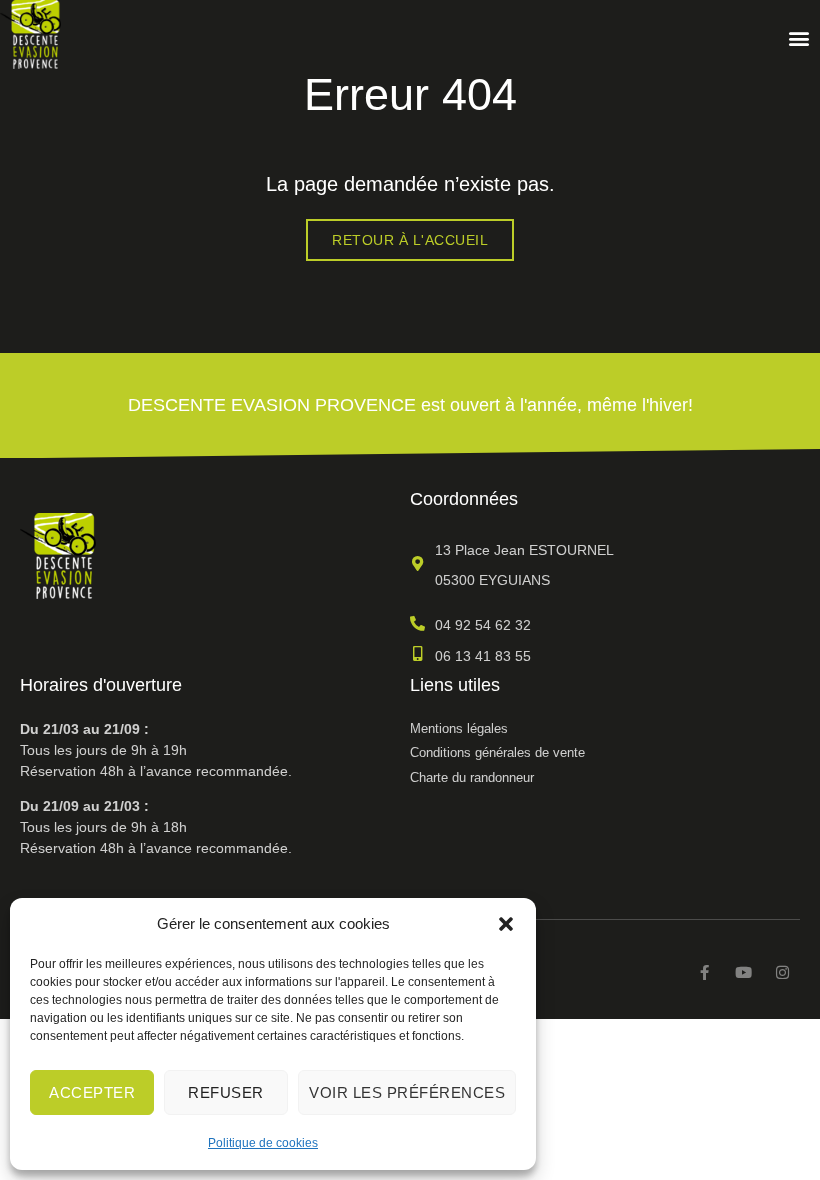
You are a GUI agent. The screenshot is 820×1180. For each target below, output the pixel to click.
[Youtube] (743, 972)
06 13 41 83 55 (483, 656)
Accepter (92, 1092)
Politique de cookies (263, 1143)
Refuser (226, 1092)
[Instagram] (782, 972)
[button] (506, 924)
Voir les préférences (407, 1092)
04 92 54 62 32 (483, 625)
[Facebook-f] (704, 972)
